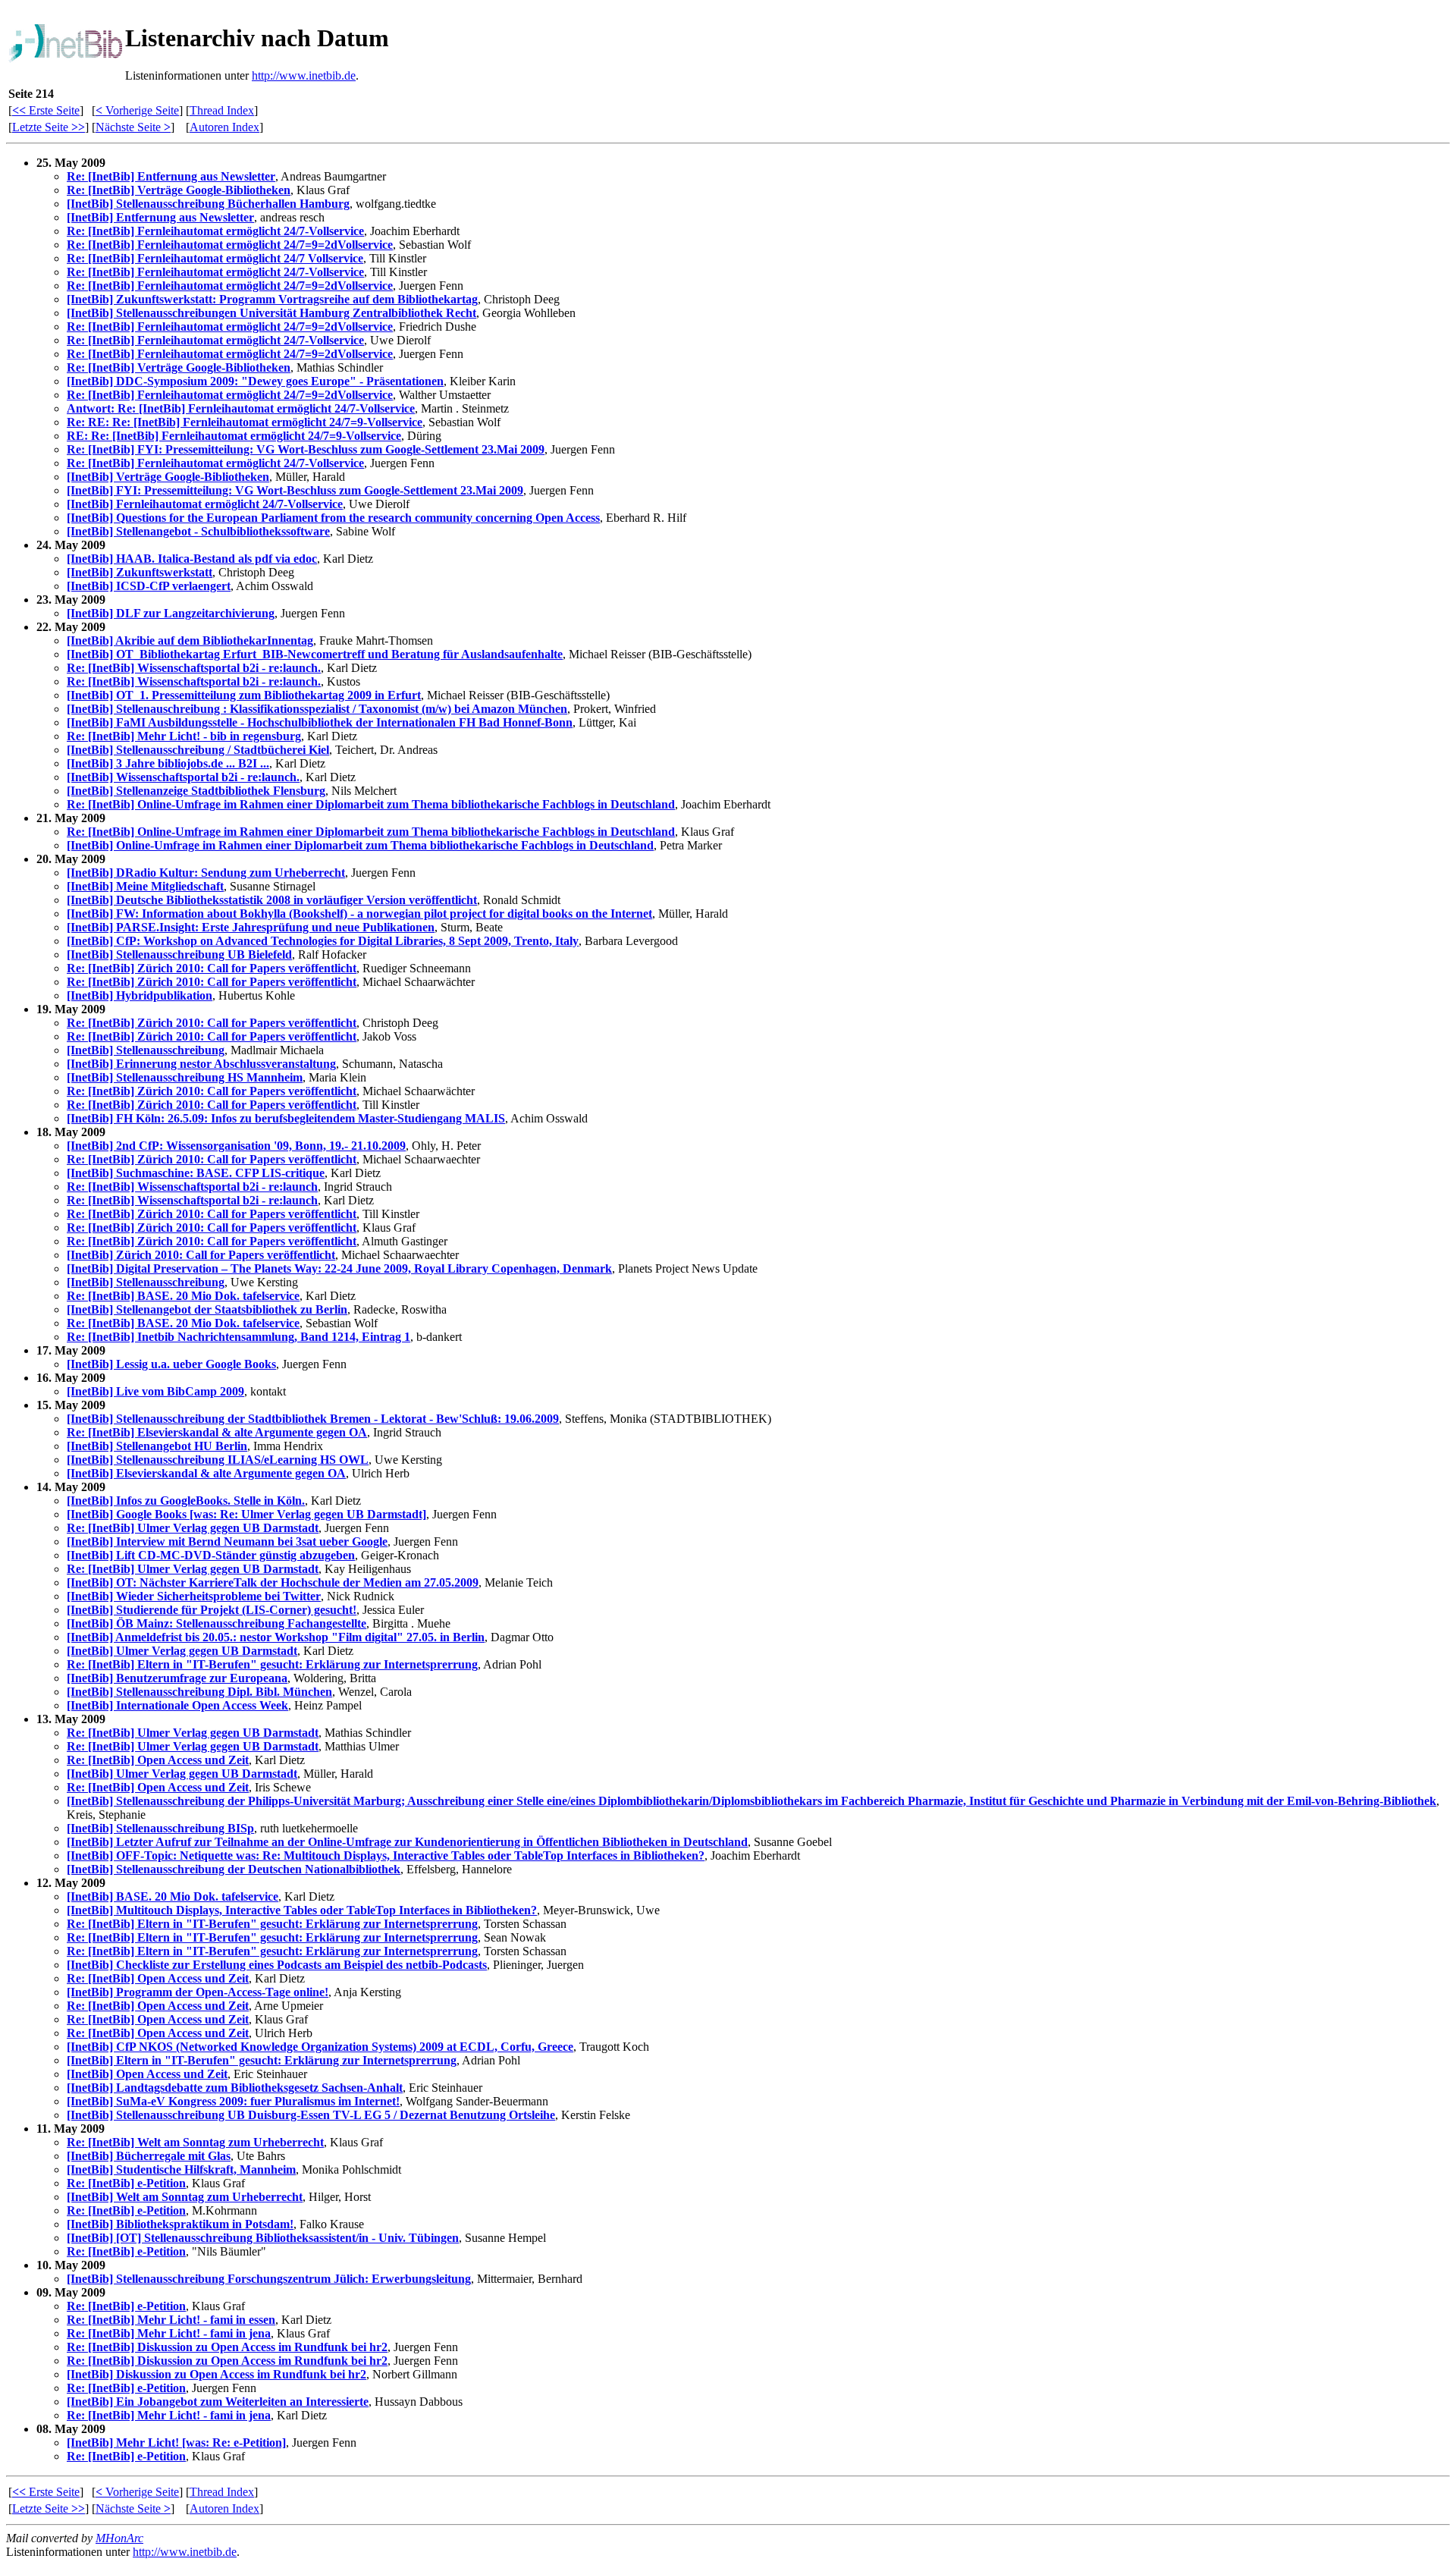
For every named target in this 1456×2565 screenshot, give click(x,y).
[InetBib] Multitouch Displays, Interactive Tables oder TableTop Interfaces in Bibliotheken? (302, 1910)
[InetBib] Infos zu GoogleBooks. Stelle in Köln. (186, 1501)
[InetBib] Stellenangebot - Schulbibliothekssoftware (198, 531)
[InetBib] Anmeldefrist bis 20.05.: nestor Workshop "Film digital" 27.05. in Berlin (276, 1637)
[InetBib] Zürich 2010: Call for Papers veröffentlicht (201, 1255)
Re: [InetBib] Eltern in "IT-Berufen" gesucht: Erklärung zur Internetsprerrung (272, 1664)
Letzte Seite (49, 127)
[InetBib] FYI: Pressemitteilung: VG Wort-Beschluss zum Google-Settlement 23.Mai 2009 (295, 490)
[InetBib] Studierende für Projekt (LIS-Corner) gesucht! (212, 1610)
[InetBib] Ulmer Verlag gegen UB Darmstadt (182, 1651)
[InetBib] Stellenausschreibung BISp (160, 1828)
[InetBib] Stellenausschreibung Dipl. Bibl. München (199, 1692)
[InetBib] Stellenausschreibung (146, 1050)
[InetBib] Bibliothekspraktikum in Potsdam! (180, 2224)
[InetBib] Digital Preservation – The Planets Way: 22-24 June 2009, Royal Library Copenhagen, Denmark (339, 1268)
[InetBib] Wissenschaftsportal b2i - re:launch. (183, 777)
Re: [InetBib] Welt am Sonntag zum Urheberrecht (195, 2142)
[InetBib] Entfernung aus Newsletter (160, 217)
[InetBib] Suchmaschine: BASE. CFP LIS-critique (196, 1173)
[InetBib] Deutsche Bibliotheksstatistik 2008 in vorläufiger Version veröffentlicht (272, 900)
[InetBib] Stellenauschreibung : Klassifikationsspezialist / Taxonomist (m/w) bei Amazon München (317, 709)
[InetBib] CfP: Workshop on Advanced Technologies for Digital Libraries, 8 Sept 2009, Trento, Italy (323, 941)
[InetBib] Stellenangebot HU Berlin (157, 1446)
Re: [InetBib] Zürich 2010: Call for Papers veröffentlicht (212, 968)
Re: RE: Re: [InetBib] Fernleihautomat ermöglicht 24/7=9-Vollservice (245, 422)
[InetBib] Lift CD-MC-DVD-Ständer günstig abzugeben (211, 1555)
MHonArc (119, 2538)
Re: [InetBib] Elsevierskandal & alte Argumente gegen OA (217, 1432)
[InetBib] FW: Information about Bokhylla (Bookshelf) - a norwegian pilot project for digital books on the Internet (359, 914)
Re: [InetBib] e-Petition (126, 2183)
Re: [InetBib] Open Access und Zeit (158, 1760)
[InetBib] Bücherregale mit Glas (149, 2156)
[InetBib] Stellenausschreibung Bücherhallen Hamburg (208, 204)
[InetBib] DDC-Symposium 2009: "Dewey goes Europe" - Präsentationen (255, 381)
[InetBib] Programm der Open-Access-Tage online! (198, 1992)
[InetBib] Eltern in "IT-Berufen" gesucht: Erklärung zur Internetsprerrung (262, 2060)
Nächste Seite (133, 127)
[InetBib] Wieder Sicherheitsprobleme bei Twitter (194, 1596)
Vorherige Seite (137, 110)
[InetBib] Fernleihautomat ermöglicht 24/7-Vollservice (205, 504)
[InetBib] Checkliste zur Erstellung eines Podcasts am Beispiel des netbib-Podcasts (277, 1965)
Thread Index (222, 110)
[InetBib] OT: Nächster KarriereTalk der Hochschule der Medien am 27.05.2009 (273, 1582)
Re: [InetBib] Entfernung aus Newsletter (171, 176)
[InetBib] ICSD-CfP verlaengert (149, 586)
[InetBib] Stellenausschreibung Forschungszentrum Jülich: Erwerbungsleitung (269, 2279)
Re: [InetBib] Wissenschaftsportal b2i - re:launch (192, 1187)
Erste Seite (46, 110)
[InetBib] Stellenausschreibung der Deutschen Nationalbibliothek (234, 1869)
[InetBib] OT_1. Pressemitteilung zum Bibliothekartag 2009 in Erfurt (244, 695)
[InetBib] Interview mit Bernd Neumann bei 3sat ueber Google (227, 1542)
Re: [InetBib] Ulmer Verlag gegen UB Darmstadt (193, 1528)
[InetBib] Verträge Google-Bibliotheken (168, 477)
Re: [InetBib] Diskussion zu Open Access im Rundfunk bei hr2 (227, 2347)
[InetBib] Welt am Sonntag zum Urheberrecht (185, 2197)
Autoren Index (224, 127)
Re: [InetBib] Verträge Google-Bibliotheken (179, 190)
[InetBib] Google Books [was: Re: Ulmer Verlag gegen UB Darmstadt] (246, 1514)
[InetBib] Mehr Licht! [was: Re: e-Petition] (176, 2443)
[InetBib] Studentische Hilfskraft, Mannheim (181, 2169)
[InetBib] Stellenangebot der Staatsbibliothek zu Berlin (207, 1309)
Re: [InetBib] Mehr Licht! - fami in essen (171, 2320)
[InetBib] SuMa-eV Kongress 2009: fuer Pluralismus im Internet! (233, 2101)
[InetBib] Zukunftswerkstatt (140, 572)
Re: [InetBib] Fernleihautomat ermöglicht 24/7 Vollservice (215, 258)
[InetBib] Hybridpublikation (140, 995)
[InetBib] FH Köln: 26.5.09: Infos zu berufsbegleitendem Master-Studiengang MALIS (286, 1118)
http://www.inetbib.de (304, 75)
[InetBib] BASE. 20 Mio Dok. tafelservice (173, 1896)
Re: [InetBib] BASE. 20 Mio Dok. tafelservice (183, 1296)
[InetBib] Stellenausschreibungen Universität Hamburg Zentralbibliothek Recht (271, 313)
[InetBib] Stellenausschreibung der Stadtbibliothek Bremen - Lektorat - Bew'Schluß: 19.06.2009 (313, 1419)
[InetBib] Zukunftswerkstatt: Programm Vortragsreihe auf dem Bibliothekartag (272, 299)
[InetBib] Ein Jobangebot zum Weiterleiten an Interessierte (218, 2402)
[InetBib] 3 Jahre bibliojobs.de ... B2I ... (168, 763)
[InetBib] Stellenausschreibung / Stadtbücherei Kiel (198, 750)
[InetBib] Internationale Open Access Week (177, 1705)
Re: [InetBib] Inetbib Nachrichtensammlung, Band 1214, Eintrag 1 (238, 1337)
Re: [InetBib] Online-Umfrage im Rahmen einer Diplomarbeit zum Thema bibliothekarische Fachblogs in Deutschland (371, 804)
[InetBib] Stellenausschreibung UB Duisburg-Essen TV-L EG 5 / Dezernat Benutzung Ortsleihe (311, 2115)
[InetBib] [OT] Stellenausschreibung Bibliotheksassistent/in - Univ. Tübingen (263, 2238)
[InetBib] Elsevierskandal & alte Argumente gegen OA (206, 1473)
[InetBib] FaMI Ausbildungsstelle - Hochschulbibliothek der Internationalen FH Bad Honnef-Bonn (320, 722)
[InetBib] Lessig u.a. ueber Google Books (171, 1364)
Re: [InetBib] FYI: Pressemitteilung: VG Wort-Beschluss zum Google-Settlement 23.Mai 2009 (306, 449)
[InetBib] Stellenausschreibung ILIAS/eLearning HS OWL (218, 1460)
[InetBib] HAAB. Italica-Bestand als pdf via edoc (192, 559)
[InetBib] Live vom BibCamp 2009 (155, 1391)
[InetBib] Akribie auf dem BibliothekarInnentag (190, 640)
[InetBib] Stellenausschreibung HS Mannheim (185, 1077)
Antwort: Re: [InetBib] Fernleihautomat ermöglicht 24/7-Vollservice (241, 408)
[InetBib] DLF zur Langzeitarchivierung (171, 613)
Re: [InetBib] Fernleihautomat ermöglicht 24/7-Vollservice (215, 231)
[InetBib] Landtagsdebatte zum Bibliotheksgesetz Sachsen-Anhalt (235, 2088)
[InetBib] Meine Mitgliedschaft (145, 886)
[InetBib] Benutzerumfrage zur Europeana (177, 1678)
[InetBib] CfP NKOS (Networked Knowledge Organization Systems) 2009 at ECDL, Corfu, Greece (320, 2047)
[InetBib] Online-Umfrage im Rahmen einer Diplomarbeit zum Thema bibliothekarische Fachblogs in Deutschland (360, 845)
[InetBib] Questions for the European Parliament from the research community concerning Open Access (333, 518)
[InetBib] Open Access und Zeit (147, 2074)
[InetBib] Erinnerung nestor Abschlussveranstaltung (201, 1064)
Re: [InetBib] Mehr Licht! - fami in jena (169, 2333)
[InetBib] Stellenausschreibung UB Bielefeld (179, 954)
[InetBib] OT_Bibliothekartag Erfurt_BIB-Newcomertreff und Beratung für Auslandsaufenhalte (315, 654)
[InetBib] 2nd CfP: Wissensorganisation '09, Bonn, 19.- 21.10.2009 (236, 1146)
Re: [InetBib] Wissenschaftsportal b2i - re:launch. (194, 668)
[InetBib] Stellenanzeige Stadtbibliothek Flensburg (196, 791)
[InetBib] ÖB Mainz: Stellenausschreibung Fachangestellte (217, 1623)
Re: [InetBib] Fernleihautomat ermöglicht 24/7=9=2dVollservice (230, 245)
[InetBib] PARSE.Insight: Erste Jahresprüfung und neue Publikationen (251, 927)
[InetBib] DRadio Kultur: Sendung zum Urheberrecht (206, 873)
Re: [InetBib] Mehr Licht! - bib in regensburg (184, 736)
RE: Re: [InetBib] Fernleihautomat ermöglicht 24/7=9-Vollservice (234, 436)
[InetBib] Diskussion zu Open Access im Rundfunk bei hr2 (217, 2374)
